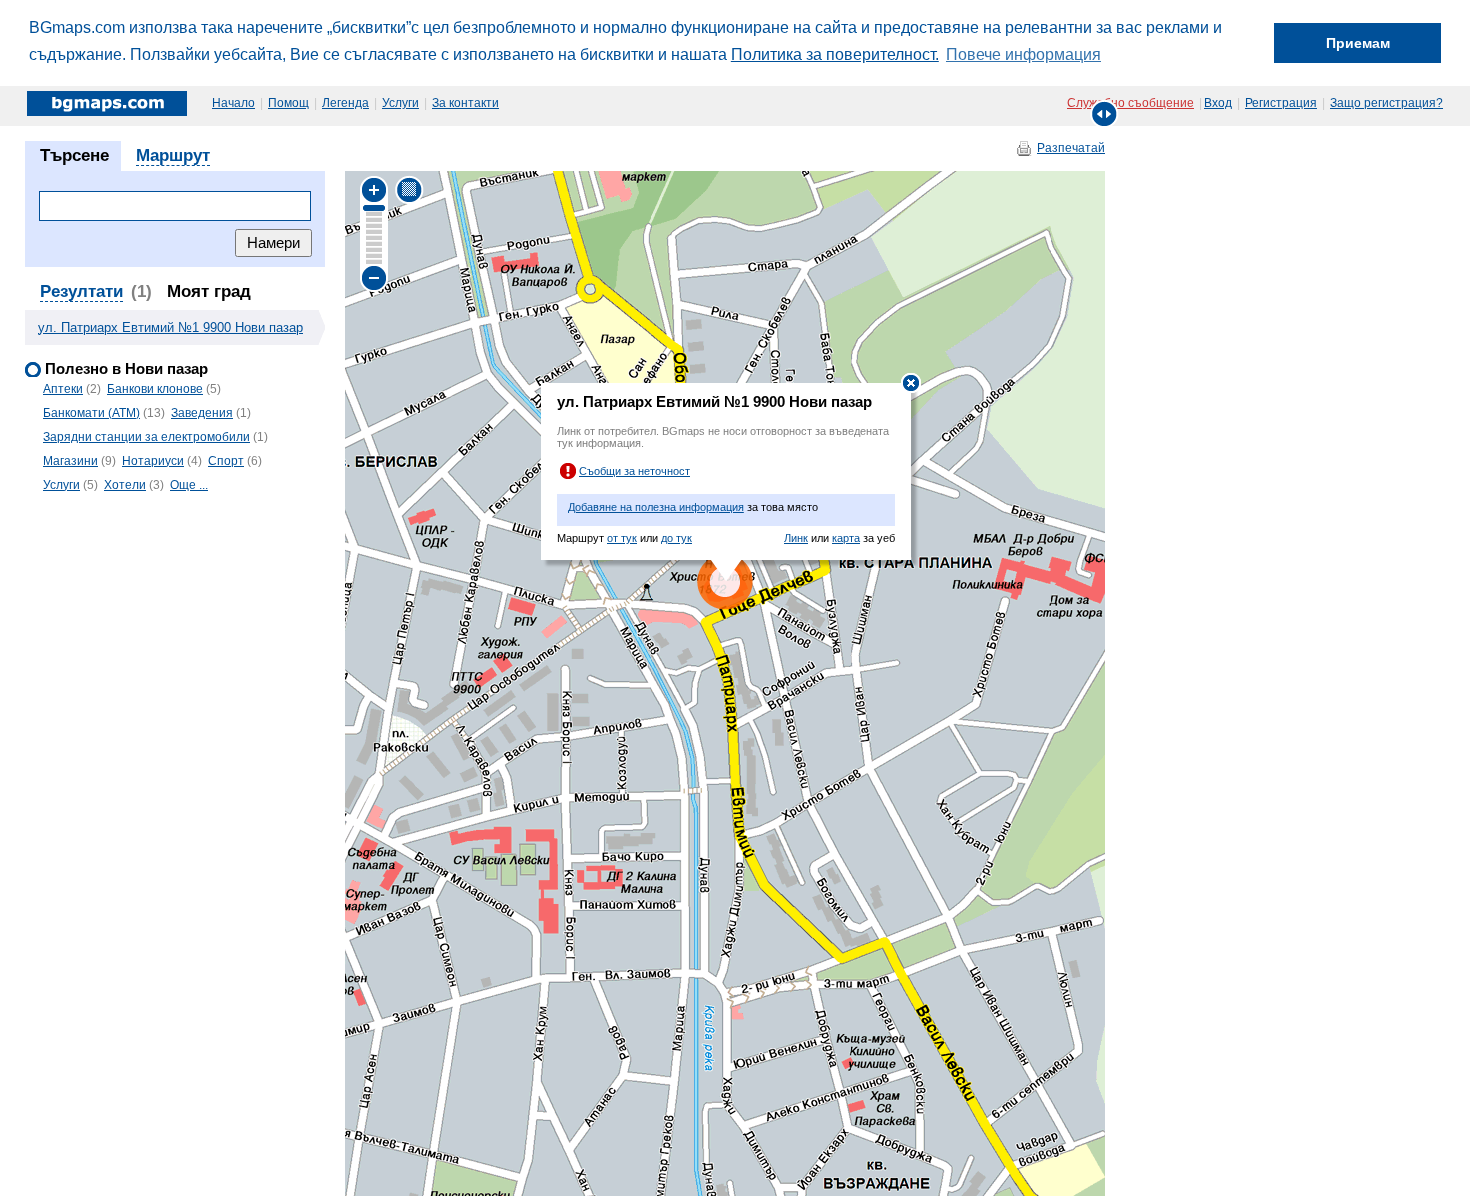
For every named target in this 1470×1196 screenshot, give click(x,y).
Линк (796, 538)
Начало (233, 103)
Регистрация (1281, 103)
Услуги (400, 103)
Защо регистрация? (1386, 103)
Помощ (288, 103)
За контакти (465, 103)
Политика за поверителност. (835, 54)
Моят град (209, 291)
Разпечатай (1071, 148)
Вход (1218, 103)
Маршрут (173, 155)
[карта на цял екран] (1104, 113)
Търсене (74, 155)
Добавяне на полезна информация (656, 507)
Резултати (81, 291)
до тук (676, 538)
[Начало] (108, 103)
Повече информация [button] (1023, 54)
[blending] (409, 189)
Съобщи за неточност (634, 471)
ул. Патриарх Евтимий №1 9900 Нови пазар (170, 327)
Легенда (345, 103)
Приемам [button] (1358, 43)
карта (846, 538)
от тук (622, 538)
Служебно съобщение (1130, 103)
